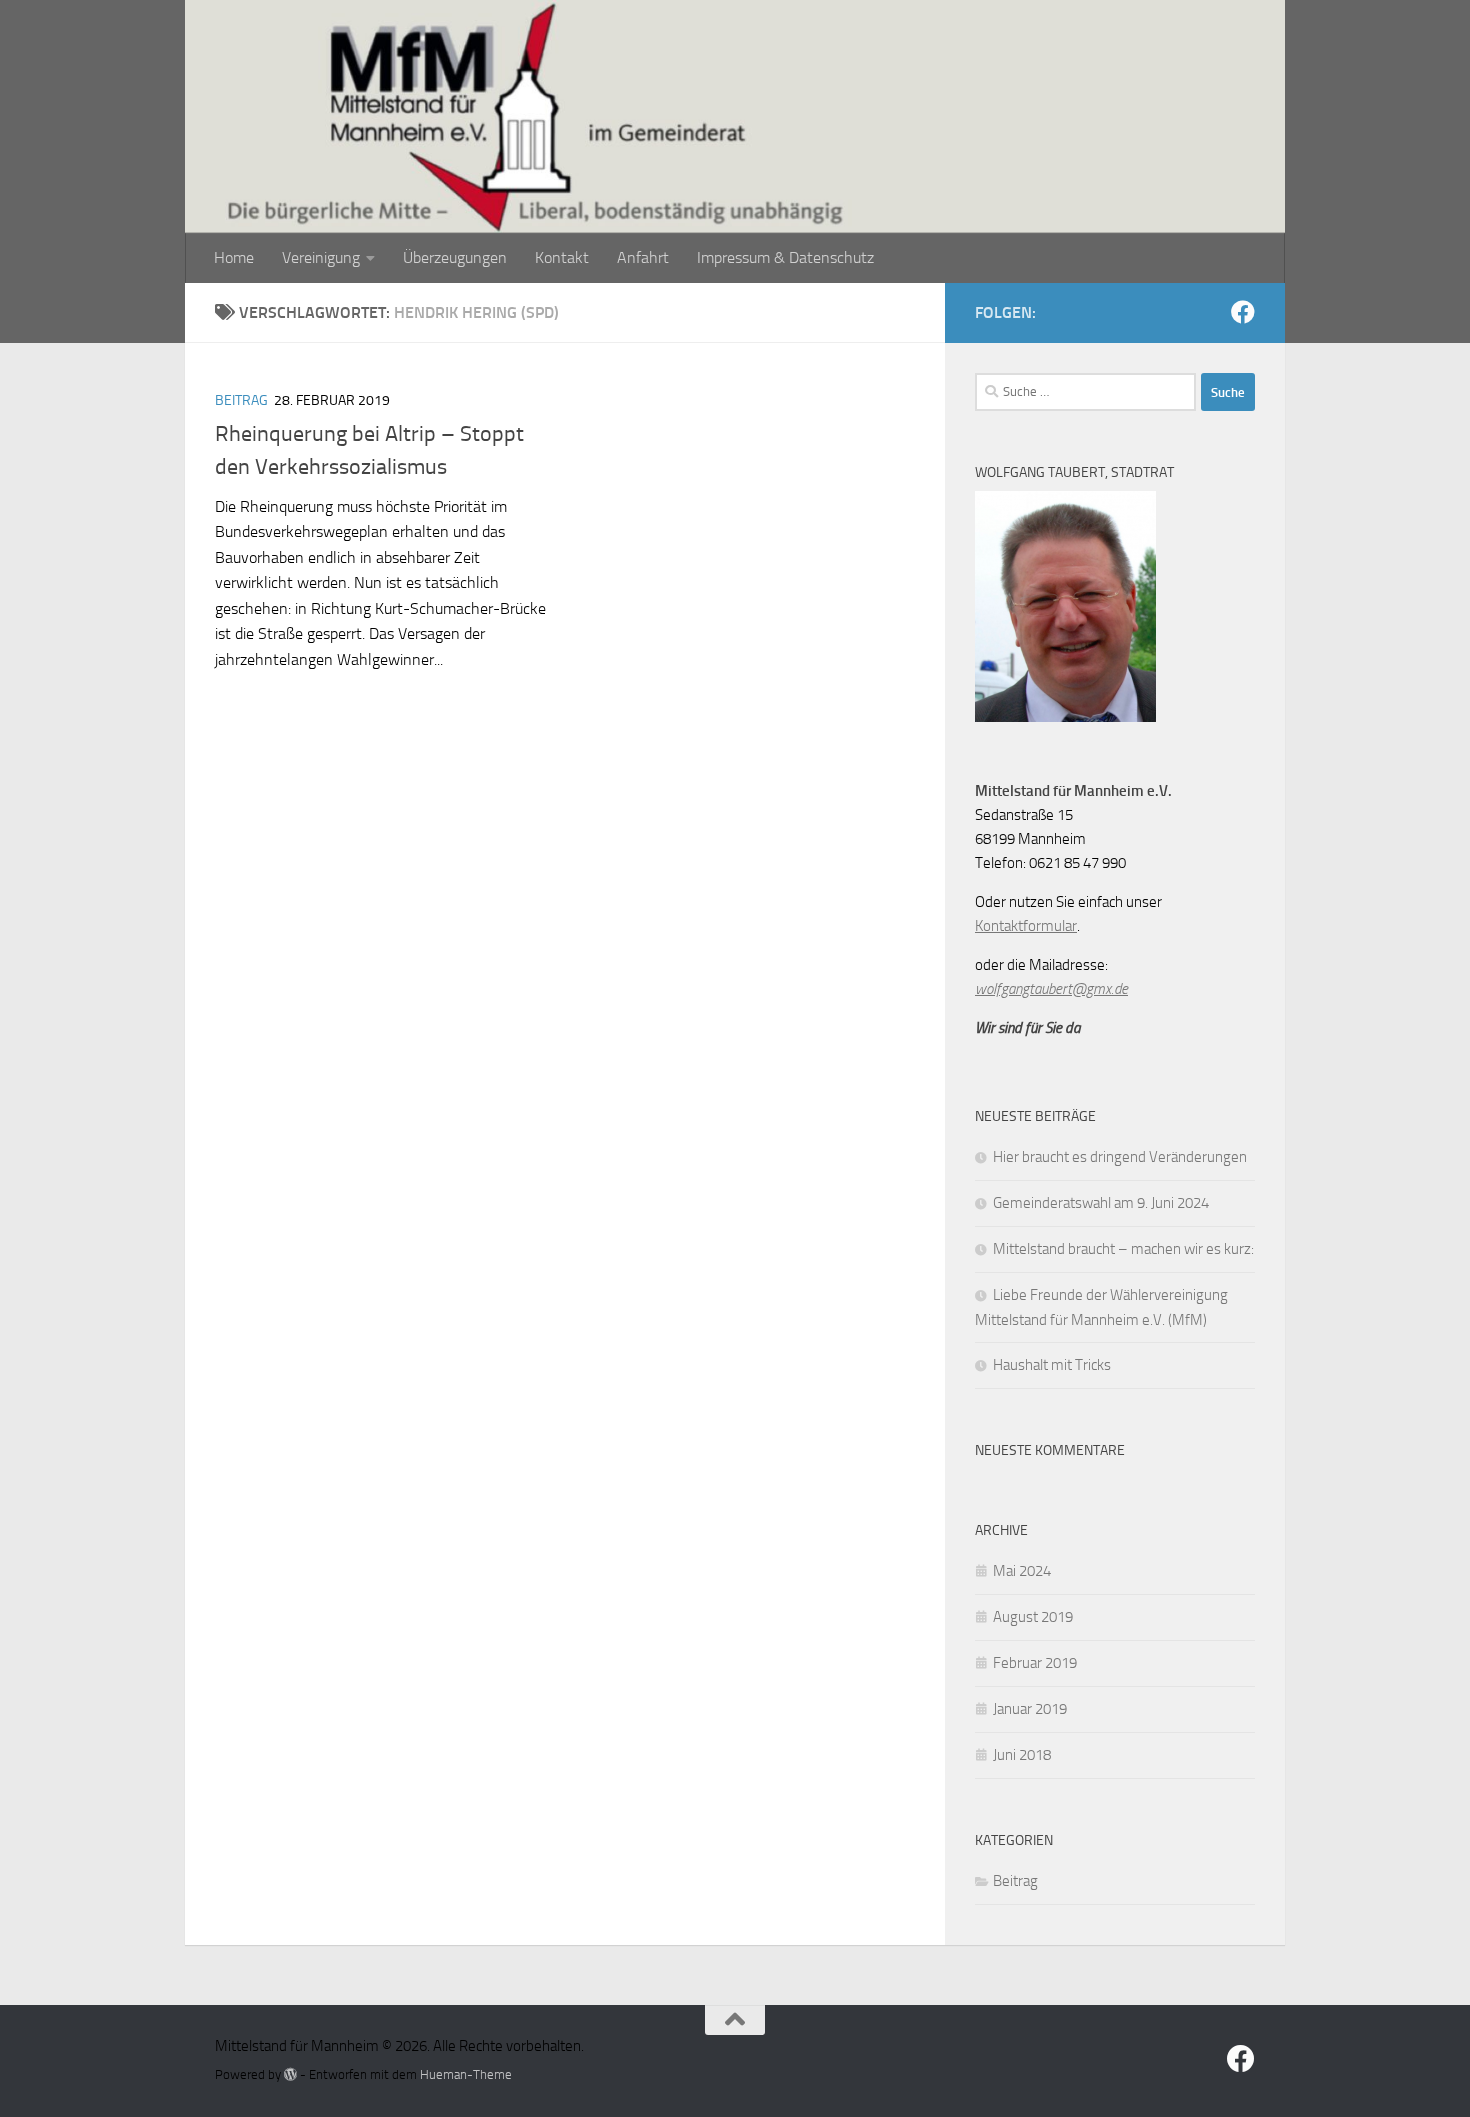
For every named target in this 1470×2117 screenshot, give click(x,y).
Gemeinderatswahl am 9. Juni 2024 (1101, 1203)
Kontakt (562, 257)
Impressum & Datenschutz (785, 257)
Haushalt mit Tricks (1052, 1365)
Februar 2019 (1035, 1663)
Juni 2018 (1022, 1755)
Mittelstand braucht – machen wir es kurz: (1123, 1249)
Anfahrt (643, 257)
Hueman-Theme (466, 2074)
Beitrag (241, 400)
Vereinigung (321, 257)
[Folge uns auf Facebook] (1243, 312)
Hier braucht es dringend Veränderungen (1120, 1157)
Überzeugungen (455, 257)
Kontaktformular (1026, 926)
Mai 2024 (1022, 1571)
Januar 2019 (1030, 1709)
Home (234, 257)
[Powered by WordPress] (290, 2074)
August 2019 (1033, 1617)
